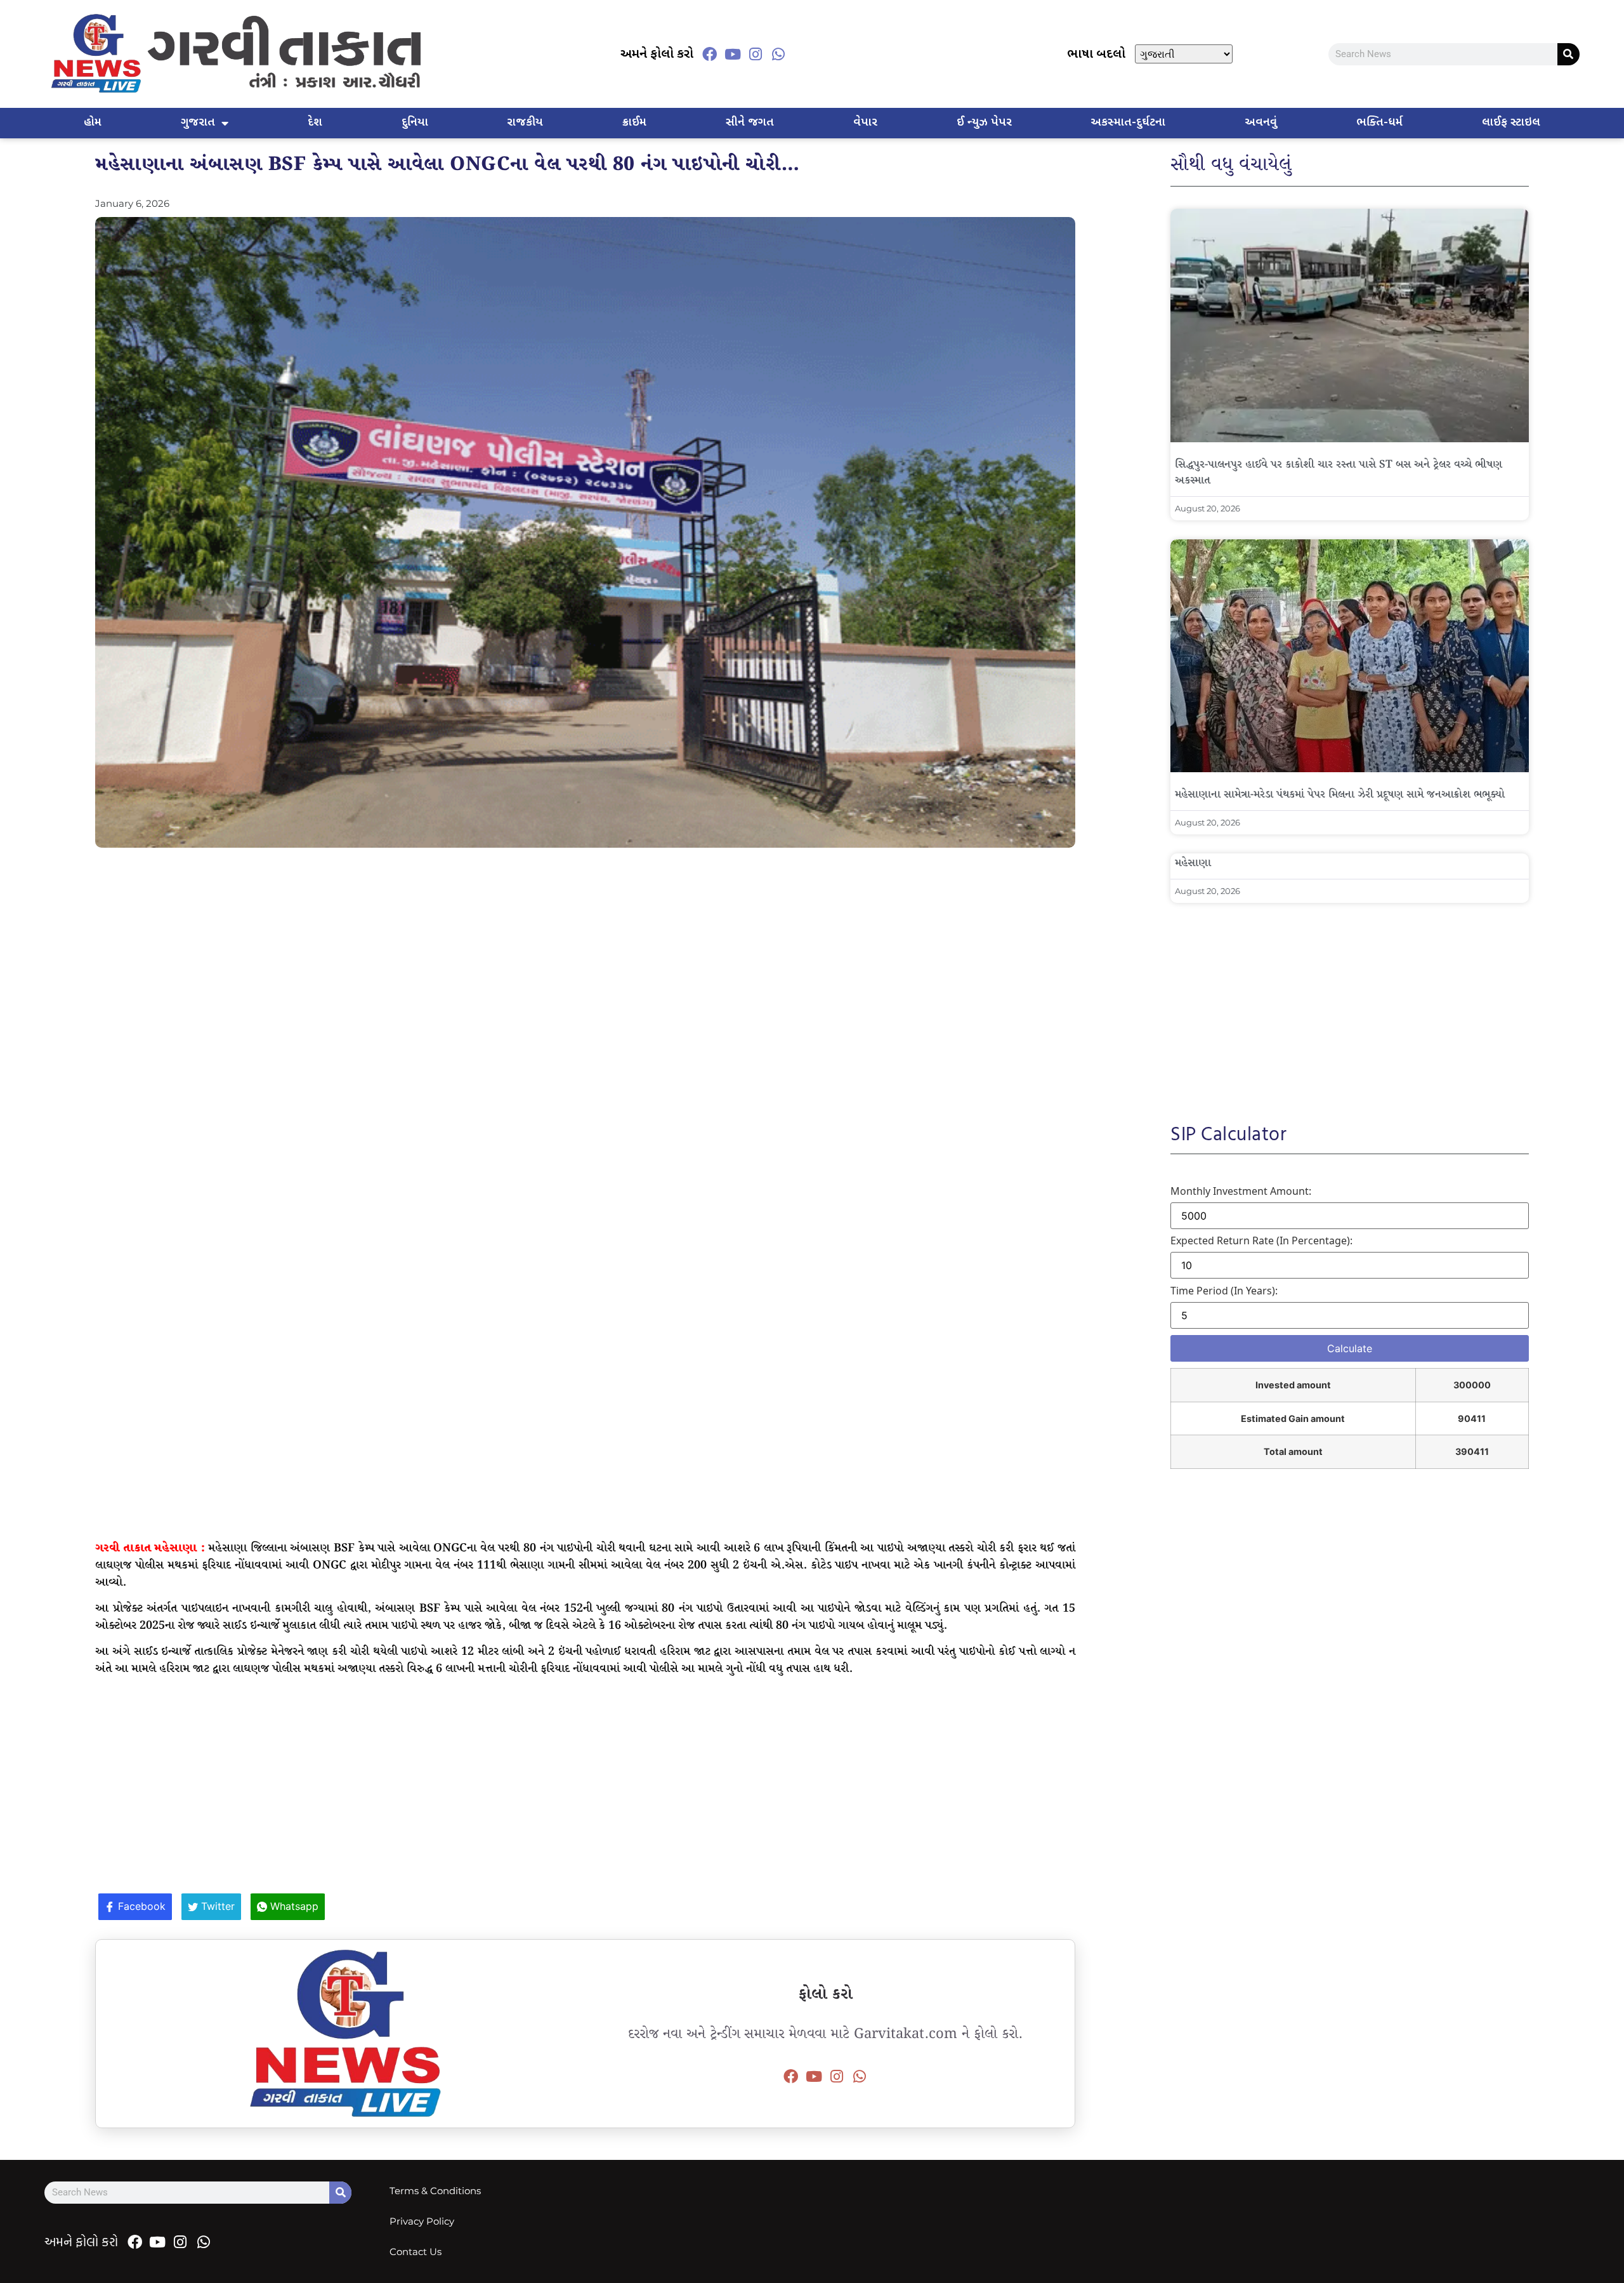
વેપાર (865, 123)
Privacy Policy (422, 2221)
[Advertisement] (586, 949)
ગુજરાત (198, 123)
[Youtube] (733, 54)
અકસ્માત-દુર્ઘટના (1128, 123)
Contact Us (416, 2252)
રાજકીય (525, 123)
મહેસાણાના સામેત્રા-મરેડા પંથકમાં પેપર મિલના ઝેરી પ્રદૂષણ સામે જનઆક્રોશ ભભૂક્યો (1340, 795)
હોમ (93, 123)
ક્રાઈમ (634, 123)
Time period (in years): (1224, 1291)
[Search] (1568, 54)
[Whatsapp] (778, 54)
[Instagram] (756, 54)
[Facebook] (710, 54)
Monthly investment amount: (1241, 1191)
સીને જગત (750, 123)
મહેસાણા (1193, 863)
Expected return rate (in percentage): (1261, 1240)
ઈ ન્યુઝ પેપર (984, 123)
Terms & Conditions (435, 2191)
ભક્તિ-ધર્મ (1379, 123)
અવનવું (1261, 123)
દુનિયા (415, 123)
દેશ (315, 123)
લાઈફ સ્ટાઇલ (1511, 123)
